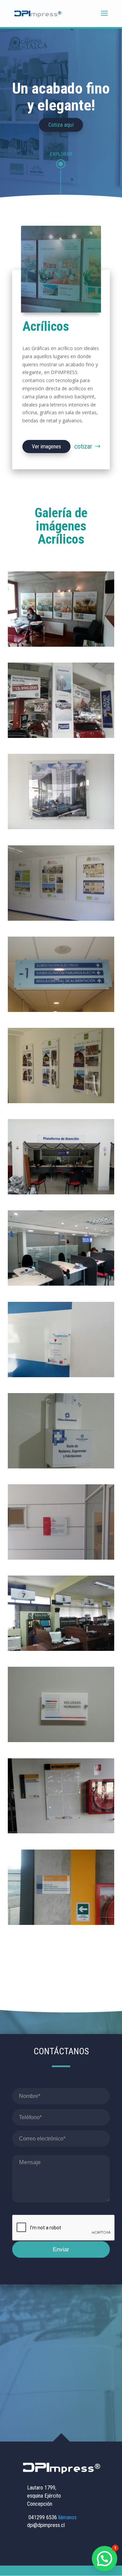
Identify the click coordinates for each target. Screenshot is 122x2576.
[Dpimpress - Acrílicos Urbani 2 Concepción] (61, 1101)
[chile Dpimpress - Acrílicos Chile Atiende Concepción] (61, 1375)
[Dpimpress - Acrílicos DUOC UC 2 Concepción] (61, 1923)
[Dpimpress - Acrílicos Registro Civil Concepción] (61, 1193)
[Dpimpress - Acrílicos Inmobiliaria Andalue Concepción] (61, 645)
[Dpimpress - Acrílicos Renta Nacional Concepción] (61, 827)
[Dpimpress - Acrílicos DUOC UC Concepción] (61, 1831)
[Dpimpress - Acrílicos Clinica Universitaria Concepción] (61, 1467)
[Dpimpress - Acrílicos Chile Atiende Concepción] (61, 1284)
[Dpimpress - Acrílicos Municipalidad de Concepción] (61, 1649)
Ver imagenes (46, 447)
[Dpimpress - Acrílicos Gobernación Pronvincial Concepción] (61, 1740)
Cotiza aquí (61, 125)
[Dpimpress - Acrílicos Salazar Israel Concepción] (61, 736)
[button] (105, 2559)
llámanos (67, 2517)
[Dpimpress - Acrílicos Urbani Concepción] (61, 919)
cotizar (83, 446)
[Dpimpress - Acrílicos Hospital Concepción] (61, 1010)
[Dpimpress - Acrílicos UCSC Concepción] (61, 1558)
